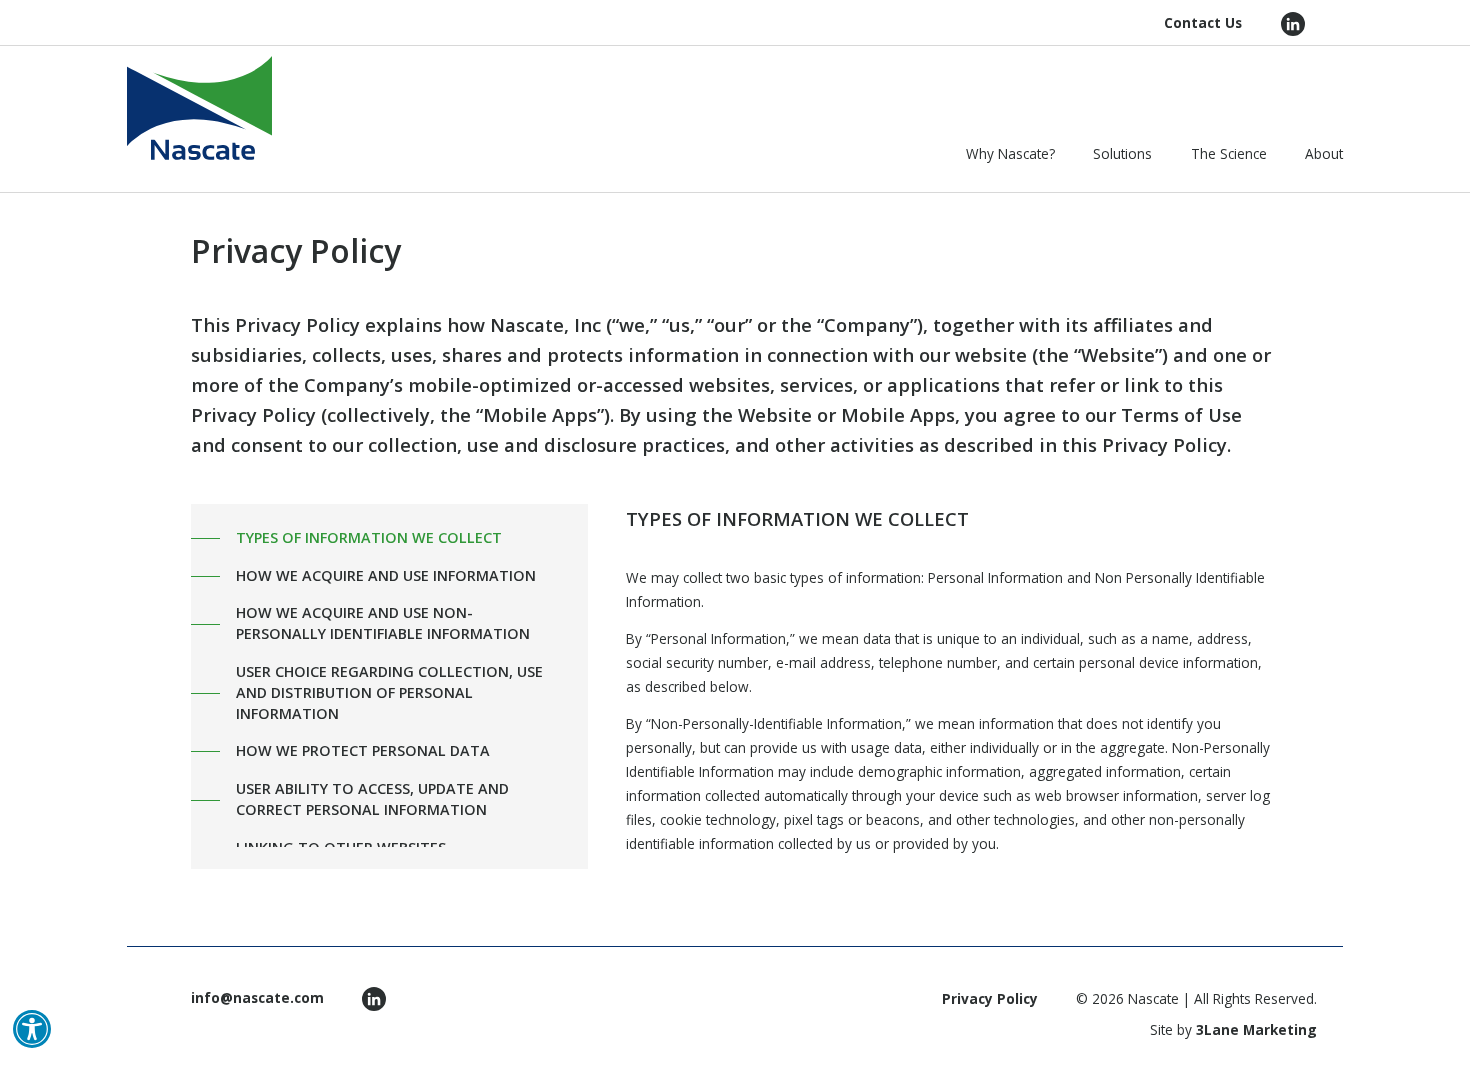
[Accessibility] (32, 1029)
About (1324, 153)
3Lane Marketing (1256, 1029)
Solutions (1122, 153)
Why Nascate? (1010, 153)
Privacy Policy (990, 998)
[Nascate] (199, 108)
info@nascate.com (257, 997)
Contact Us (1203, 23)
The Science (1229, 153)
